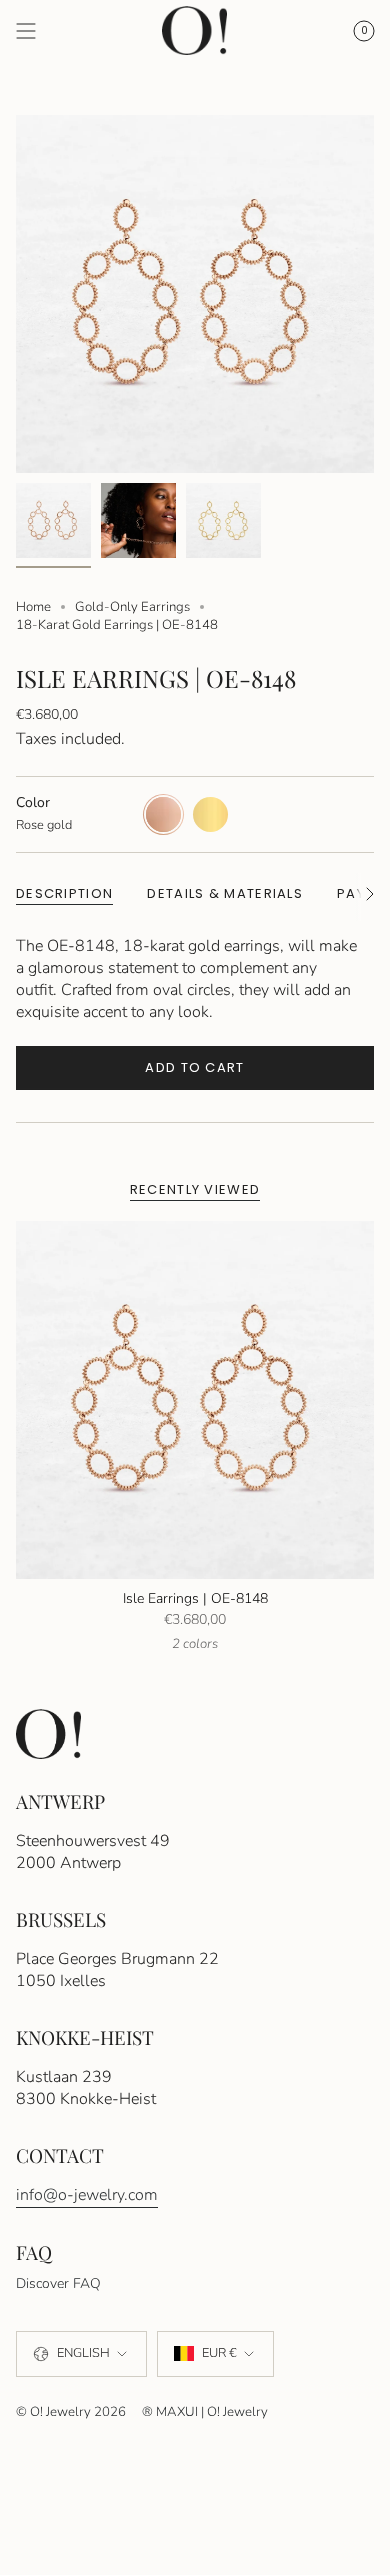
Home (33, 607)
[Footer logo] (48, 1733)
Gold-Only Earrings (132, 607)
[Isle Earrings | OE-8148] (195, 1400)
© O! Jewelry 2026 (71, 2412)
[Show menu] (26, 30)
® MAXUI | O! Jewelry (205, 2412)
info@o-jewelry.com (87, 2195)
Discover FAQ (58, 2283)
